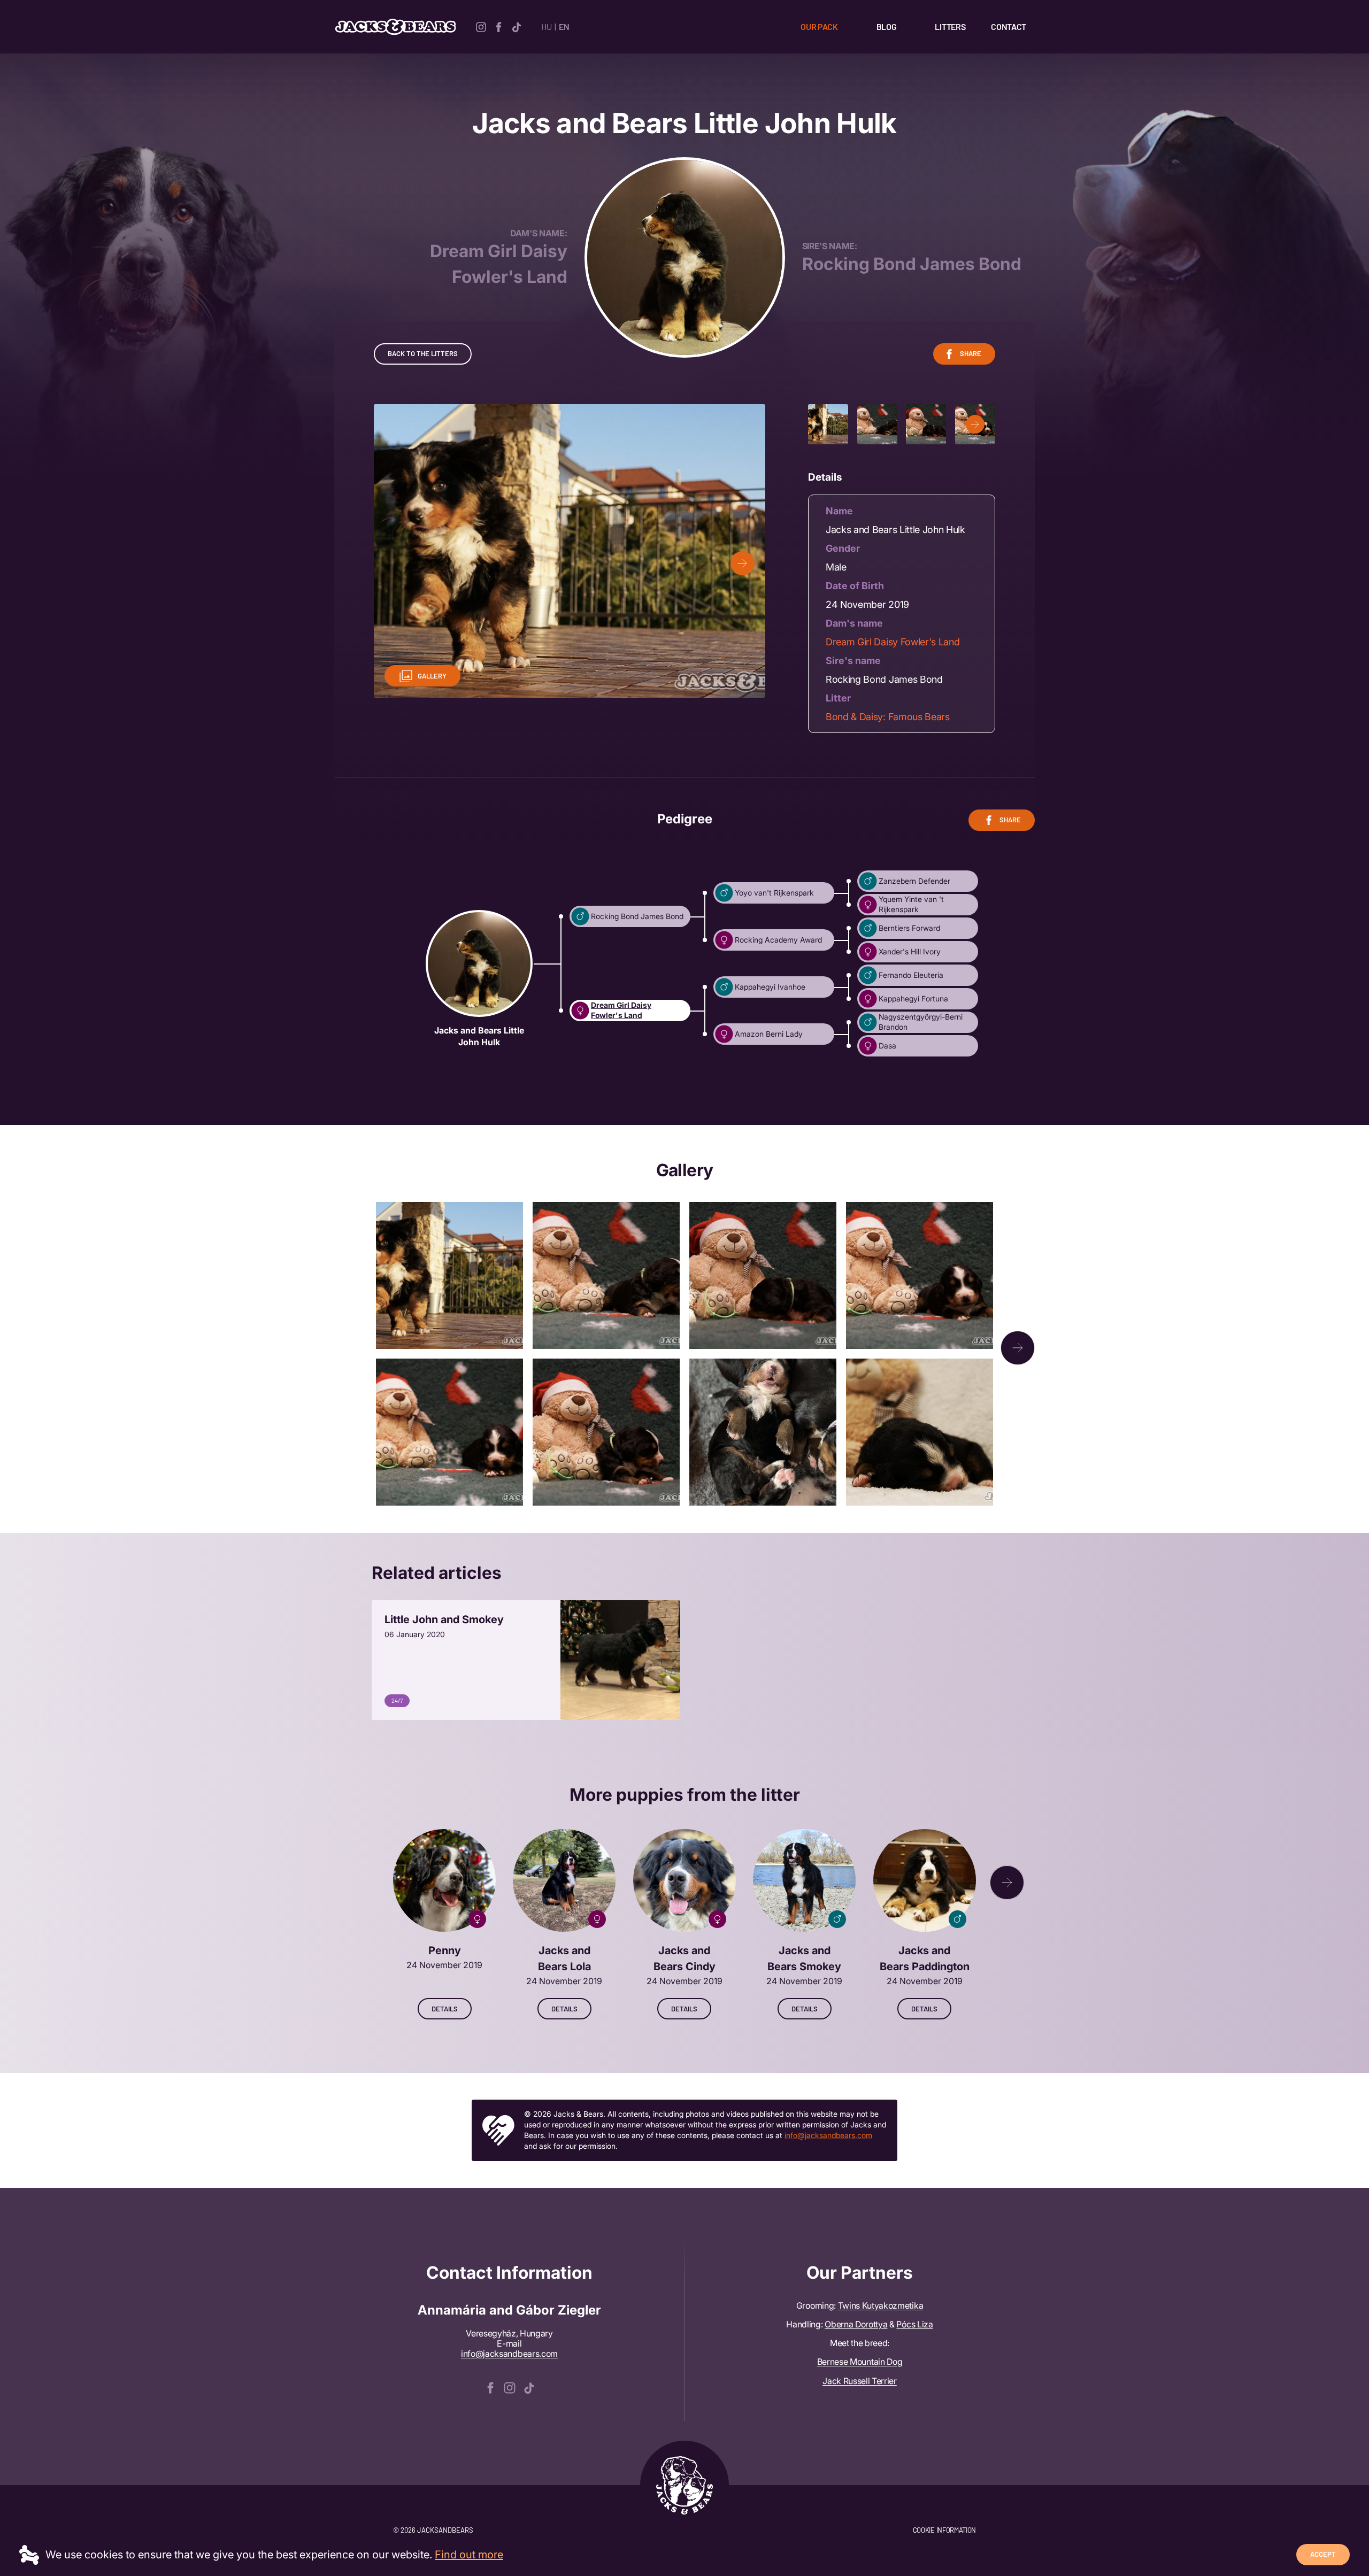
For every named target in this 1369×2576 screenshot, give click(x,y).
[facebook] (499, 26)
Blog (887, 26)
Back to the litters (423, 353)
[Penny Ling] (444, 1924)
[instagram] (481, 26)
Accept (1323, 2554)
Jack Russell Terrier (860, 2381)
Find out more (469, 2555)
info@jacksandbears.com (828, 2135)
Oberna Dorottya (856, 2324)
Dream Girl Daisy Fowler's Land (893, 642)
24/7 (397, 1700)
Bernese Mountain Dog (860, 2362)
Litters (950, 26)
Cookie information (944, 2530)
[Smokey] (804, 1924)
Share (971, 353)
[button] (975, 424)
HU (546, 26)
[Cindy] (684, 1924)
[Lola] (564, 1924)
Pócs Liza (914, 2324)
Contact (1009, 26)
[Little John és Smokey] (526, 1660)
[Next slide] (743, 563)
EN (564, 26)
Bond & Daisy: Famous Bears (888, 717)
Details (445, 2009)
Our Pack (819, 26)
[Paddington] (925, 1924)
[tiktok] (516, 26)
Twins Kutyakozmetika (881, 2305)
